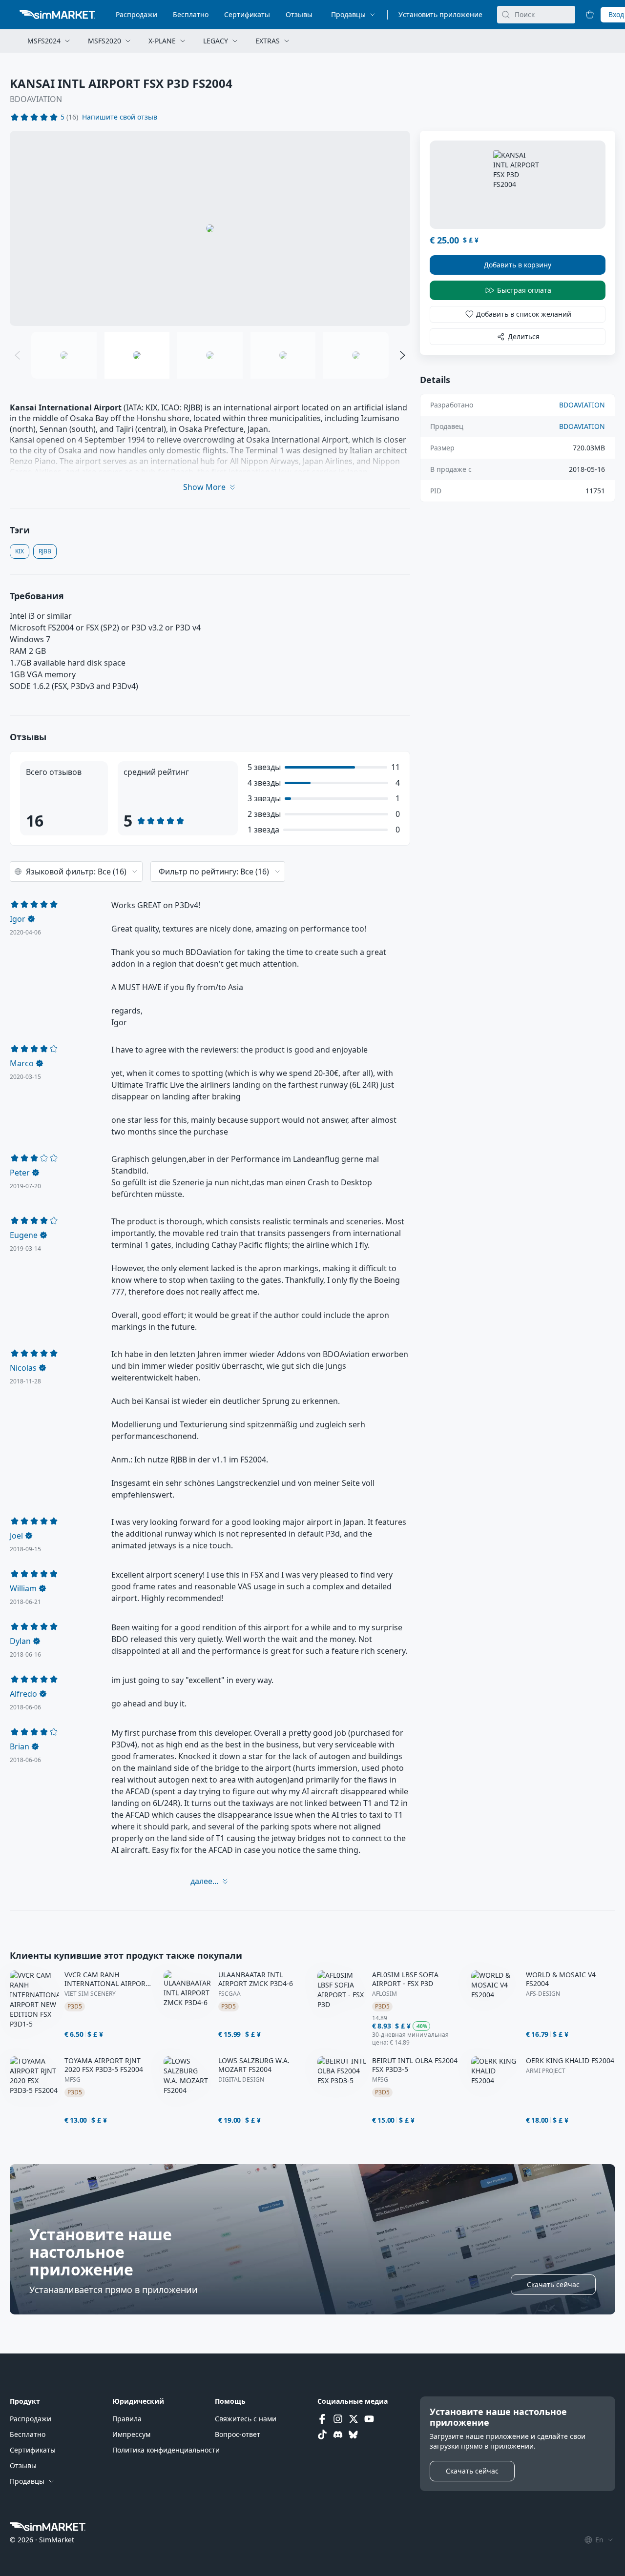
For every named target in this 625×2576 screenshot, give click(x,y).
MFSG (73, 2080)
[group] (210, 228)
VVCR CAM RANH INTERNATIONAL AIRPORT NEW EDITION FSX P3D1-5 (107, 1979)
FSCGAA (229, 1994)
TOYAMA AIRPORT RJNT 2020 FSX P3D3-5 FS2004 (104, 2065)
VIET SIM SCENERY (90, 1994)
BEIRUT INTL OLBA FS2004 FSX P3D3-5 (415, 2065)
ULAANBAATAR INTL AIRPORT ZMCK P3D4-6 (256, 1979)
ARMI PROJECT (546, 2071)
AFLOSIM (385, 1994)
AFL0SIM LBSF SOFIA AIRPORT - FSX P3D (405, 1979)
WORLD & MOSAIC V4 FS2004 (561, 1979)
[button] (120, 117)
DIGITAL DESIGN (241, 2080)
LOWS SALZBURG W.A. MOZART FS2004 (254, 2065)
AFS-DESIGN (543, 1994)
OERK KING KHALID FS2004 (570, 2061)
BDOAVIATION (36, 99)
